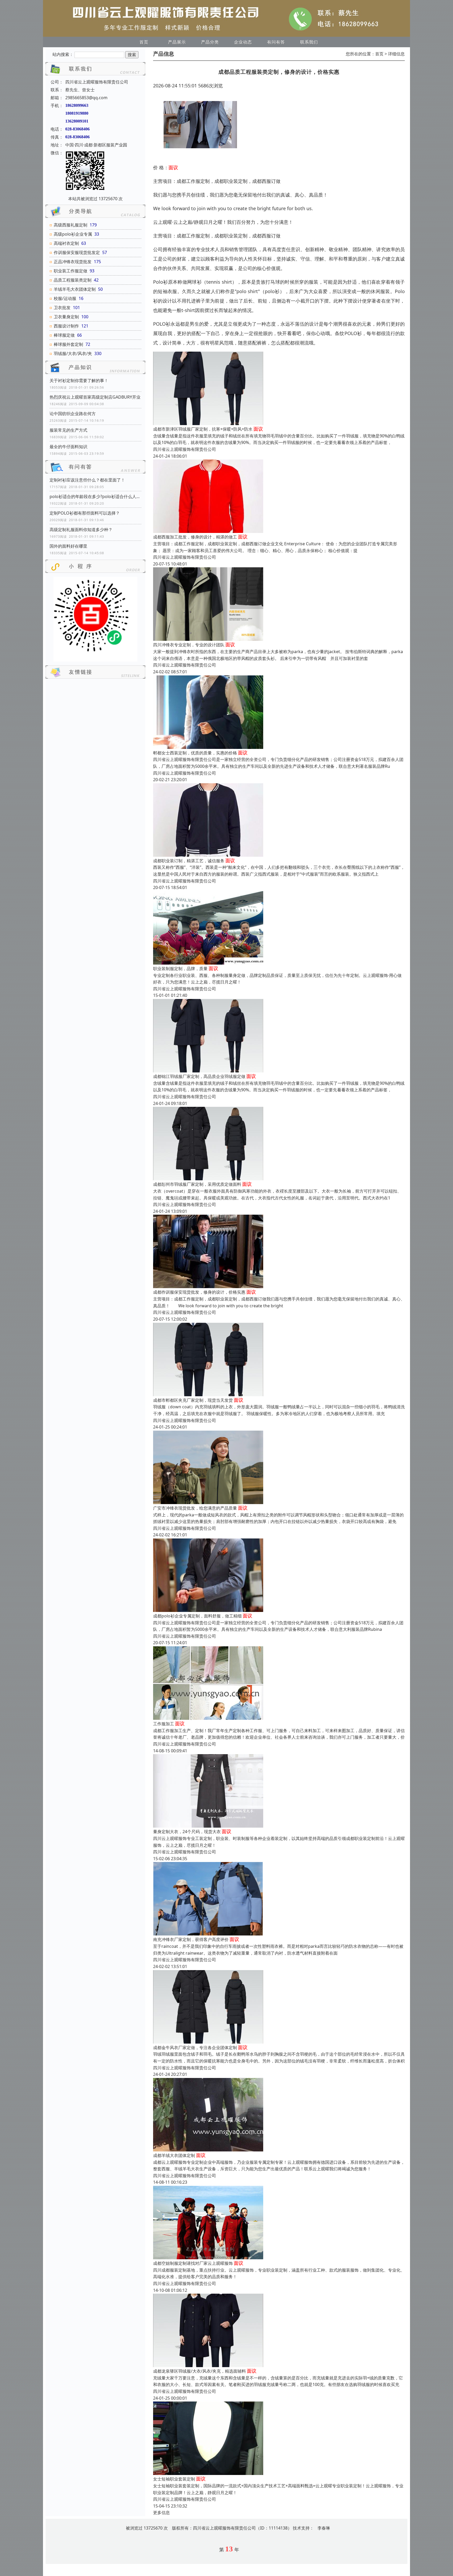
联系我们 (309, 42)
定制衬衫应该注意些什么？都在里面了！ (87, 480)
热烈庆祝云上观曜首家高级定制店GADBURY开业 (95, 397)
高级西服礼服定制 (71, 225)
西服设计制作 (66, 326)
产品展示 (177, 42)
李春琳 (324, 2528)
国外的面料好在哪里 (68, 546)
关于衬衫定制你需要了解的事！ (79, 380)
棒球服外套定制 (68, 344)
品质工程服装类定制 (73, 280)
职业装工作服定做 (71, 271)
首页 (144, 42)
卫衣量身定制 (66, 317)
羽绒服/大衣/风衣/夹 (73, 353)
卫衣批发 (62, 308)
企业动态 (243, 42)
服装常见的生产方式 (68, 430)
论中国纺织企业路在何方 (73, 414)
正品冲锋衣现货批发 (73, 262)
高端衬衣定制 (66, 243)
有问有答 (276, 42)
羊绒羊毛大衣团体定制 (75, 289)
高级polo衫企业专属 (73, 234)
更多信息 (161, 2512)
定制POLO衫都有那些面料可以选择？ (85, 513)
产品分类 (210, 42)
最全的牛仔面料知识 (68, 447)
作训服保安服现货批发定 (77, 252)
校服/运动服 (65, 298)
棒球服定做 (64, 335)
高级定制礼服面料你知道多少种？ (81, 530)
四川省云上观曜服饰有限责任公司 (185, 449)
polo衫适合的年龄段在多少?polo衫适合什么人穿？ (95, 496)
